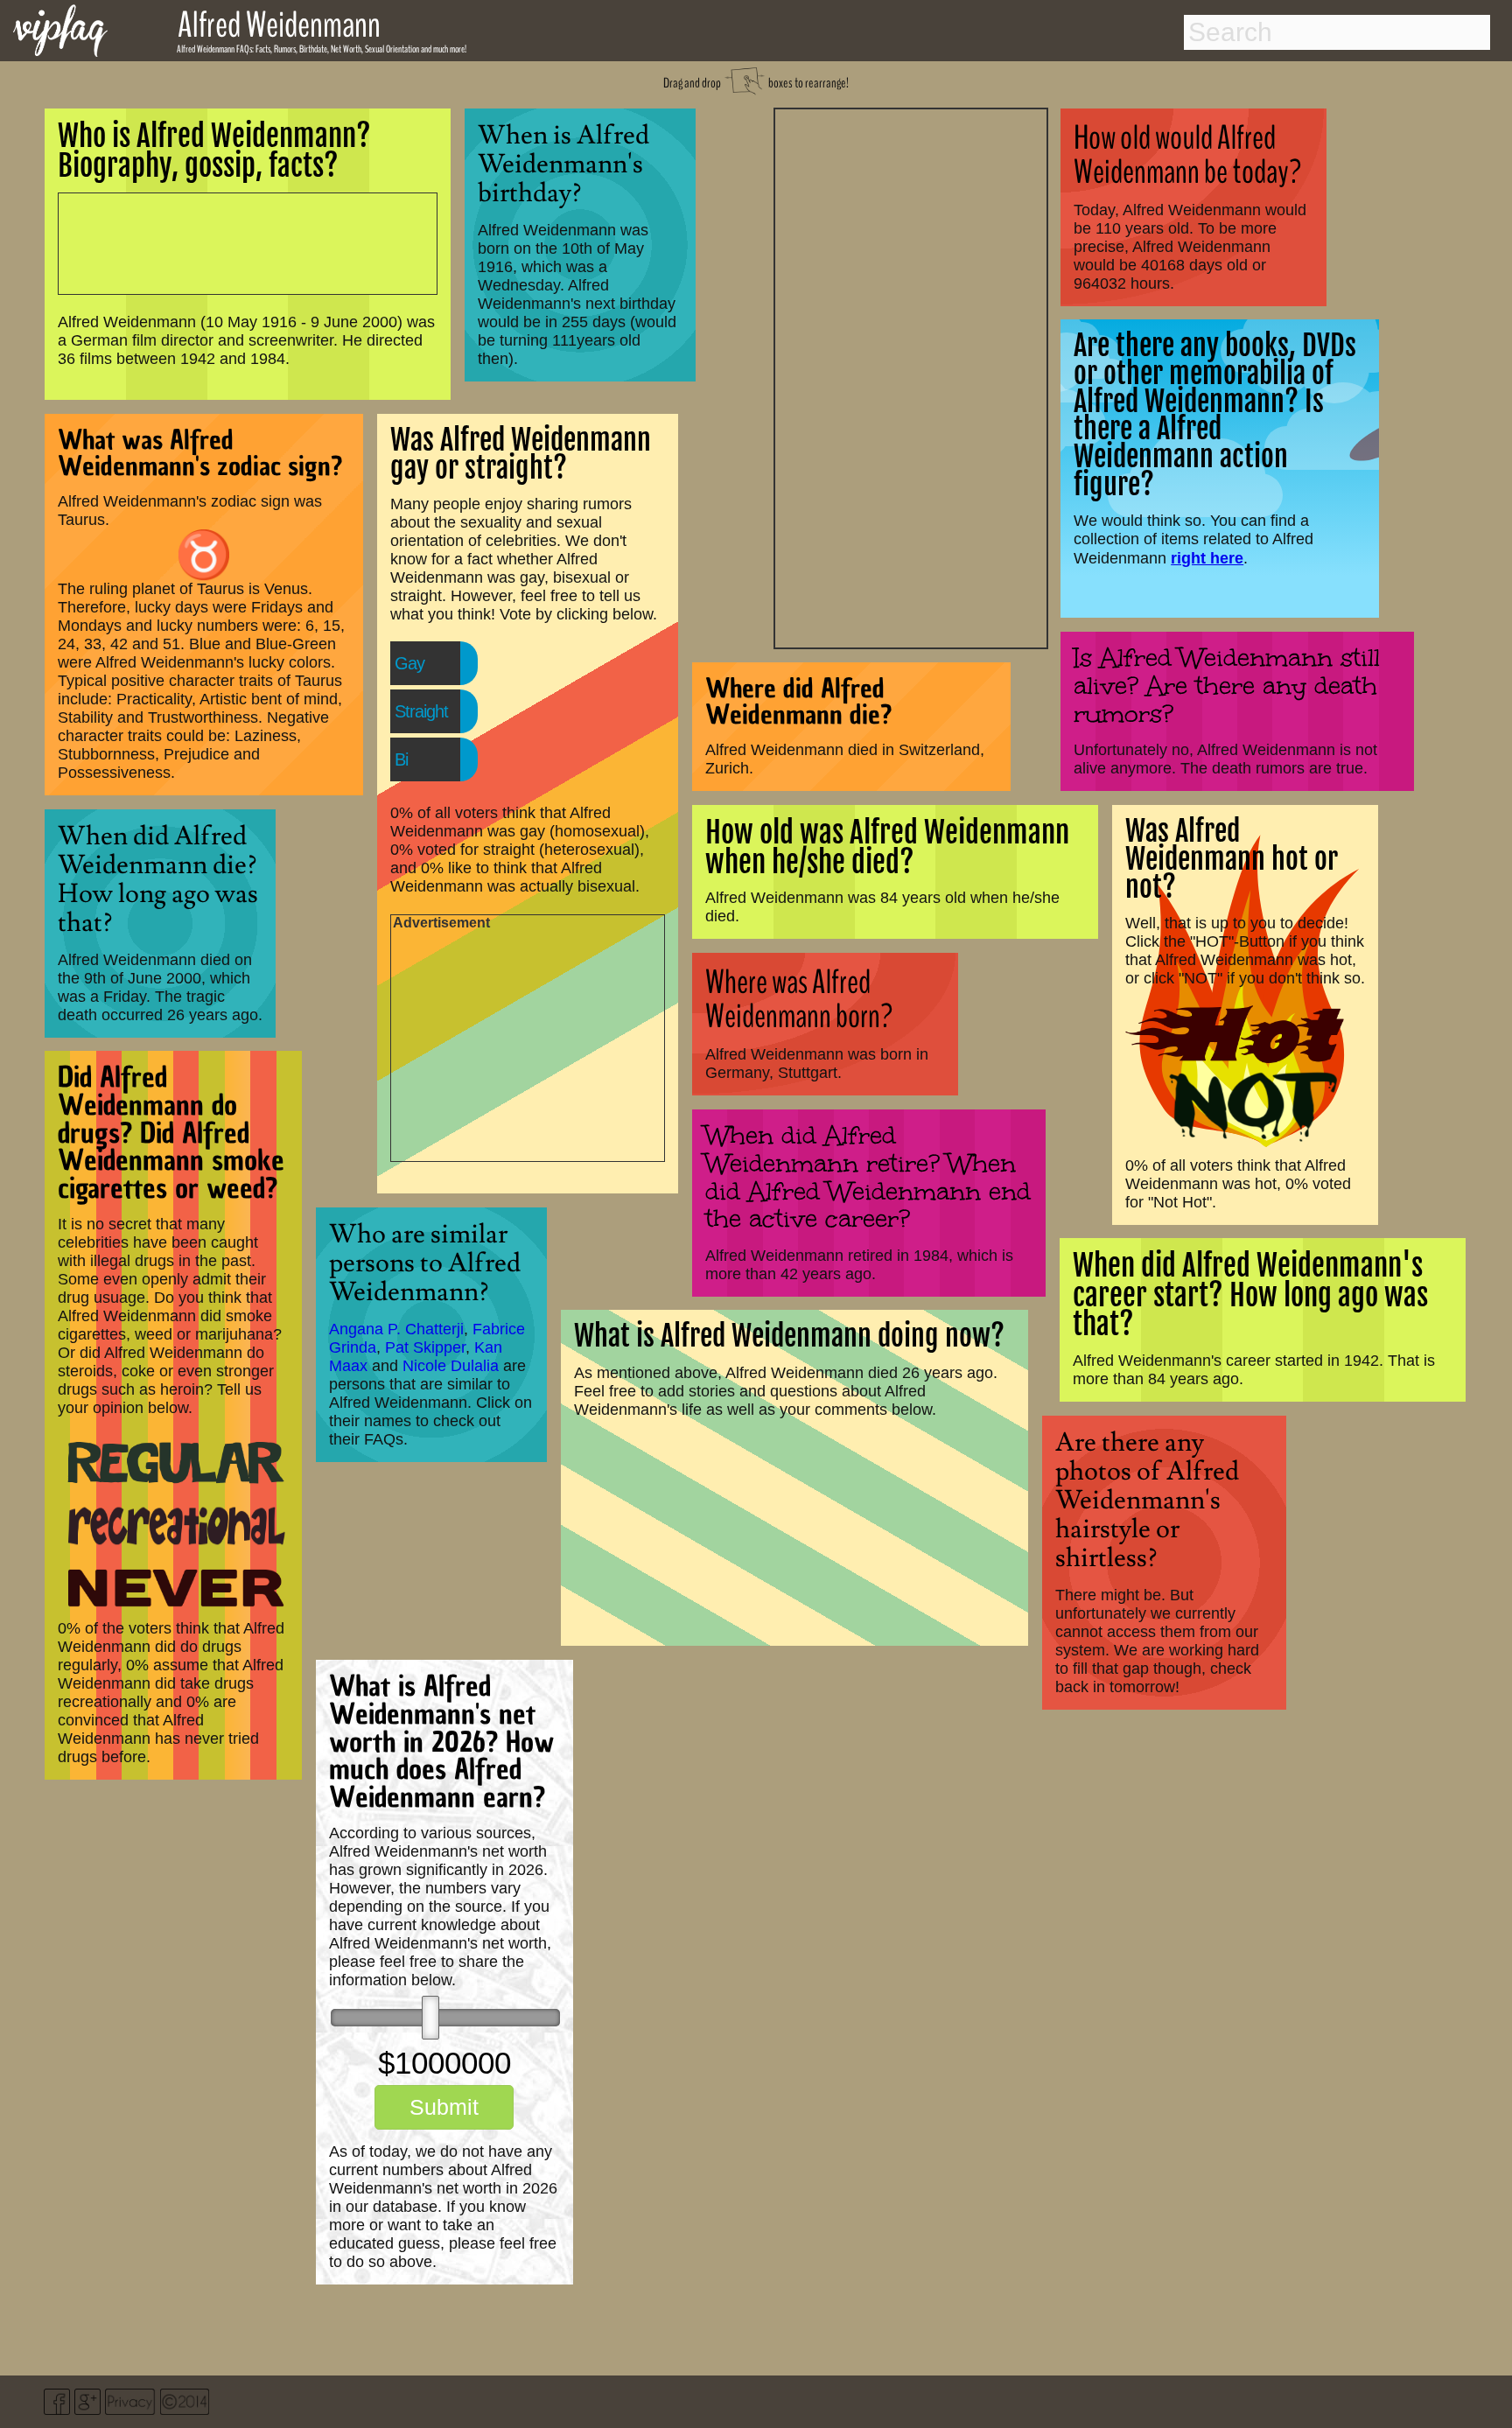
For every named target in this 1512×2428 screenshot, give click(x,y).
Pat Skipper (425, 1347)
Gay (409, 663)
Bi (401, 759)
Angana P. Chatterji (396, 1329)
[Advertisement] (911, 376)
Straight (421, 711)
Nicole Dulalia (451, 1366)
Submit (444, 2107)
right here (1207, 558)
